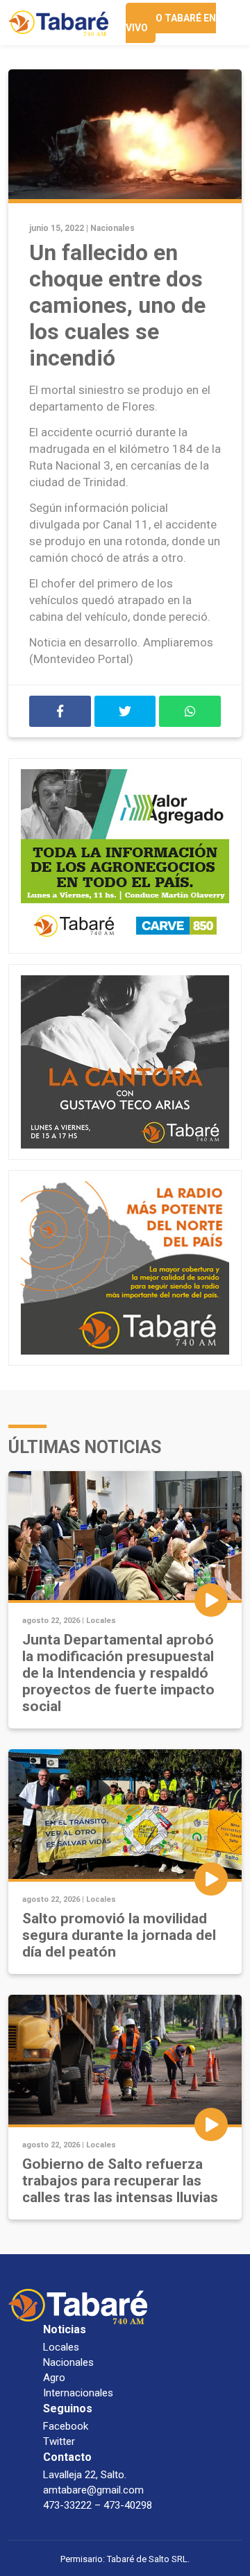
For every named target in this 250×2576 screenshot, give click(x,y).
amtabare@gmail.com (93, 2490)
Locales (101, 1621)
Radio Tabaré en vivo (171, 23)
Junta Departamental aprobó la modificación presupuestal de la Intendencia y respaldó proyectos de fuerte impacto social (118, 1673)
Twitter (59, 2441)
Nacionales (112, 228)
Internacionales (78, 2393)
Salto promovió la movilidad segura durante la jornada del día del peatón (119, 1935)
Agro (54, 2378)
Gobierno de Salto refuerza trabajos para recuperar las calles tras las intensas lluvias (120, 2181)
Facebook (66, 2426)
